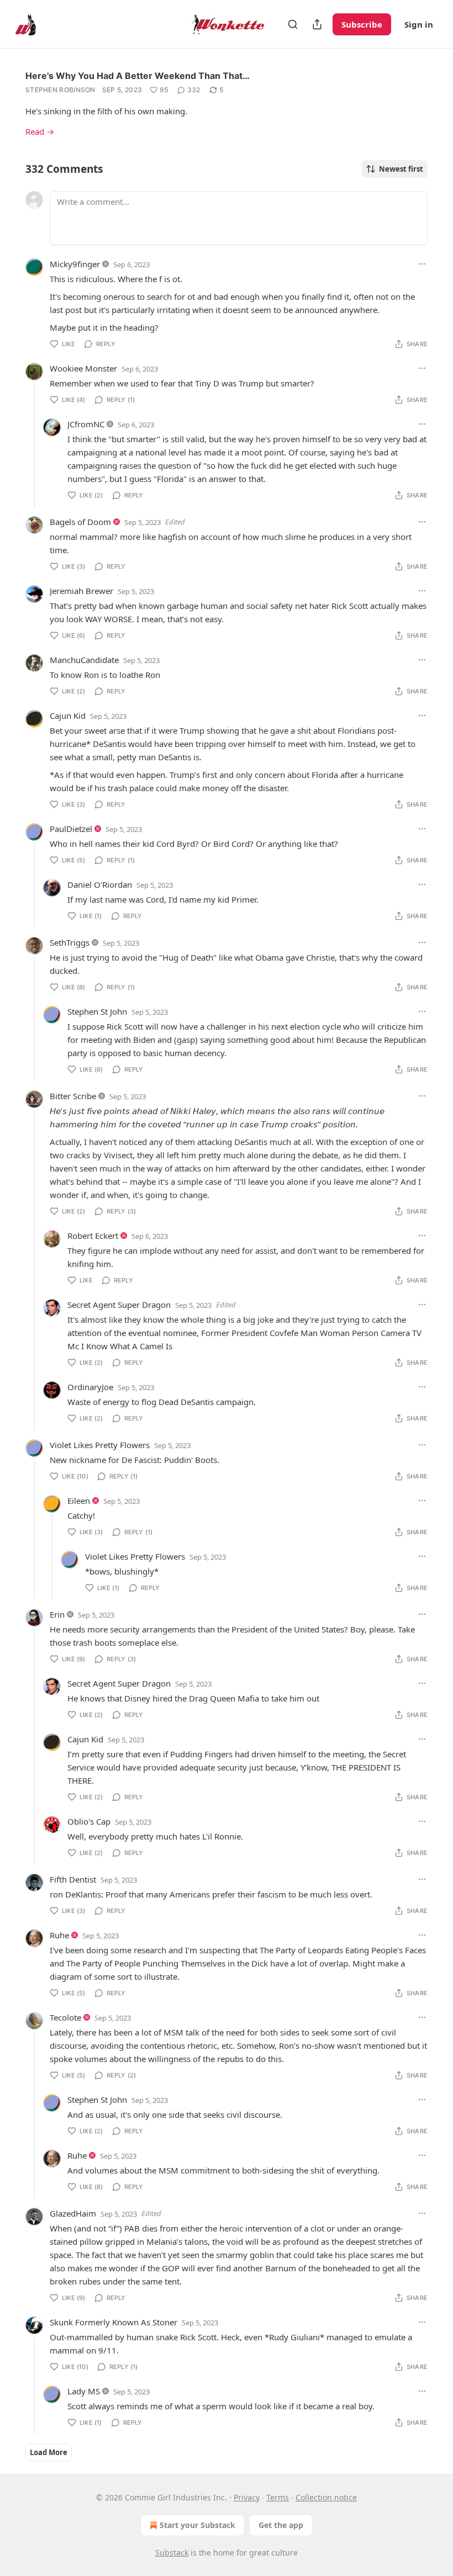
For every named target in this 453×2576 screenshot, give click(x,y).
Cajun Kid (68, 715)
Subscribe (362, 24)
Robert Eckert (93, 1236)
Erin (57, 1614)
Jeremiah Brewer (81, 591)
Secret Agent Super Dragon (119, 1305)
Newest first (401, 169)
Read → (40, 131)
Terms (278, 2497)
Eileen (79, 1501)
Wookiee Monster (83, 368)
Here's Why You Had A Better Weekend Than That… (138, 76)
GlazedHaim (73, 2213)
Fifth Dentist (73, 1879)
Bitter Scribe (73, 1096)
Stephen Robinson (60, 90)
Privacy (247, 2497)
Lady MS (84, 2391)
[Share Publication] (317, 24)
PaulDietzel (71, 829)
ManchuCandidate (84, 660)
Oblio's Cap (89, 1821)
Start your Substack (197, 2525)
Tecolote (65, 2017)
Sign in (419, 24)
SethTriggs (70, 942)
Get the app (281, 2525)
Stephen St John (97, 1011)
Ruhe (59, 1935)
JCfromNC (86, 424)
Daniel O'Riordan (100, 884)
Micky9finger (75, 264)
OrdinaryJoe (90, 1387)
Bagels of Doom (80, 522)
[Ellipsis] (422, 264)
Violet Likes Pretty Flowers (100, 1445)
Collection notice (326, 2497)
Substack (172, 2553)
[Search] (293, 24)
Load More (49, 2452)
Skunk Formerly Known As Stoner (114, 2322)
